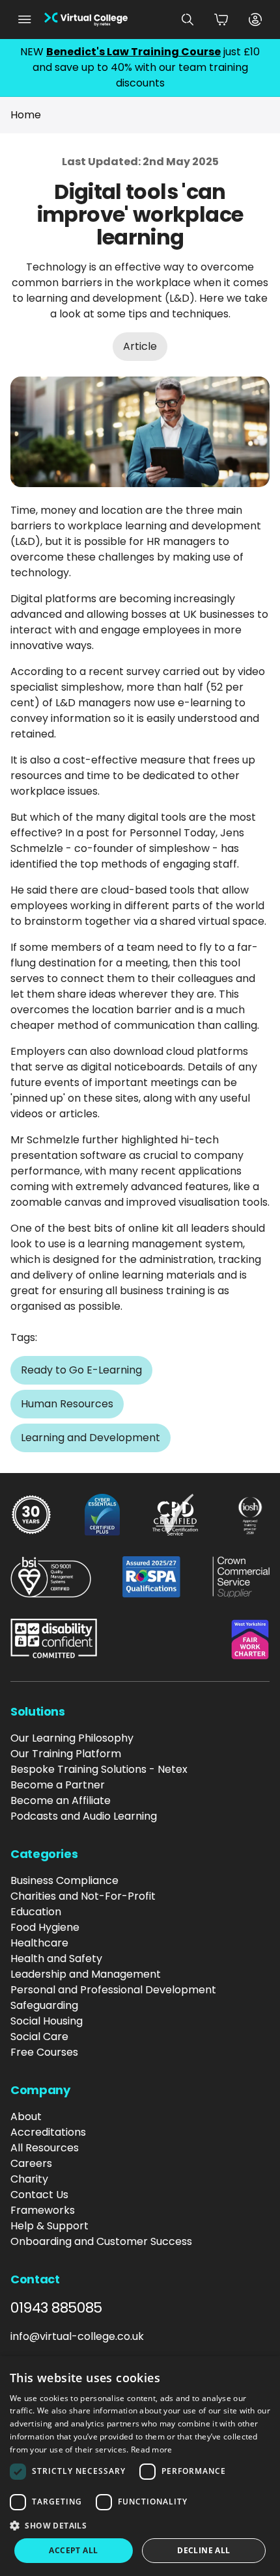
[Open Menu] (25, 20)
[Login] (255, 20)
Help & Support (49, 2226)
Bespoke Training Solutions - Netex (99, 1769)
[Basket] (221, 20)
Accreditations (48, 2132)
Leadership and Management (86, 1974)
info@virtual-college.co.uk (77, 2336)
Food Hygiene (45, 1927)
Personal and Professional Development (113, 1990)
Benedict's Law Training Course (133, 52)
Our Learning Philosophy (72, 1738)
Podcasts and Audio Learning (84, 1816)
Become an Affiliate (61, 1800)
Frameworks (43, 2210)
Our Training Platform (66, 1754)
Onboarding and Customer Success (101, 2241)
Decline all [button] (203, 2550)
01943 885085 (56, 2308)
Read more (152, 2450)
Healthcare (39, 1943)
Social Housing (47, 2021)
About (26, 2117)
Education (36, 1912)
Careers (31, 2163)
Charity (29, 2179)
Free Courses (44, 2052)
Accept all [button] (73, 2550)
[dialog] (140, 2466)
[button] (140, 2525)
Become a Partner (58, 1785)
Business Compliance (64, 1880)
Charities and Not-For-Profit (83, 1896)
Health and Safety (56, 1959)
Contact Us (39, 2195)
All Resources (45, 2148)
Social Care (39, 2037)
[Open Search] (188, 20)
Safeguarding (44, 2005)
